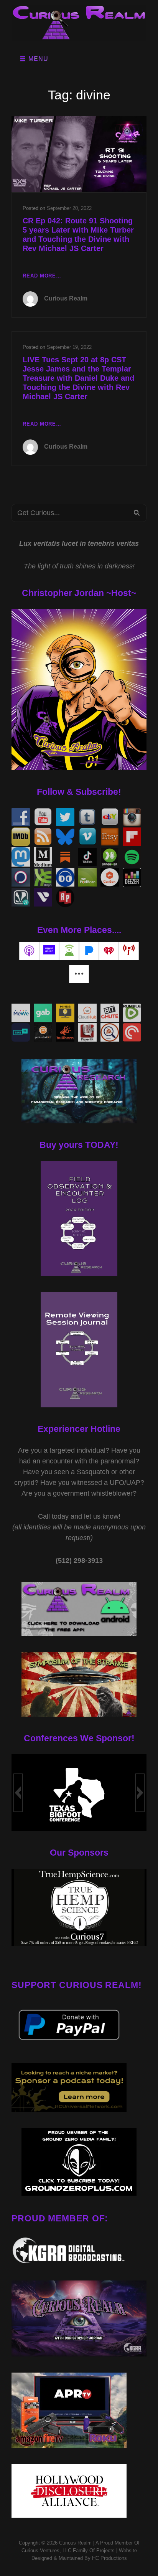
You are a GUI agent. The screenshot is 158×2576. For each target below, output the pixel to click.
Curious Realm (66, 298)
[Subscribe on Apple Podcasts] (29, 951)
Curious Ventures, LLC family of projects (68, 2550)
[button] (18, 1793)
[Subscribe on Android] (69, 951)
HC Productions (109, 2558)
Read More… (42, 277)
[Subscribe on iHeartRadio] (109, 951)
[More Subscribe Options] (79, 974)
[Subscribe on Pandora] (89, 951)
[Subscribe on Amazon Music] (49, 951)
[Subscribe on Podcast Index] (129, 951)
